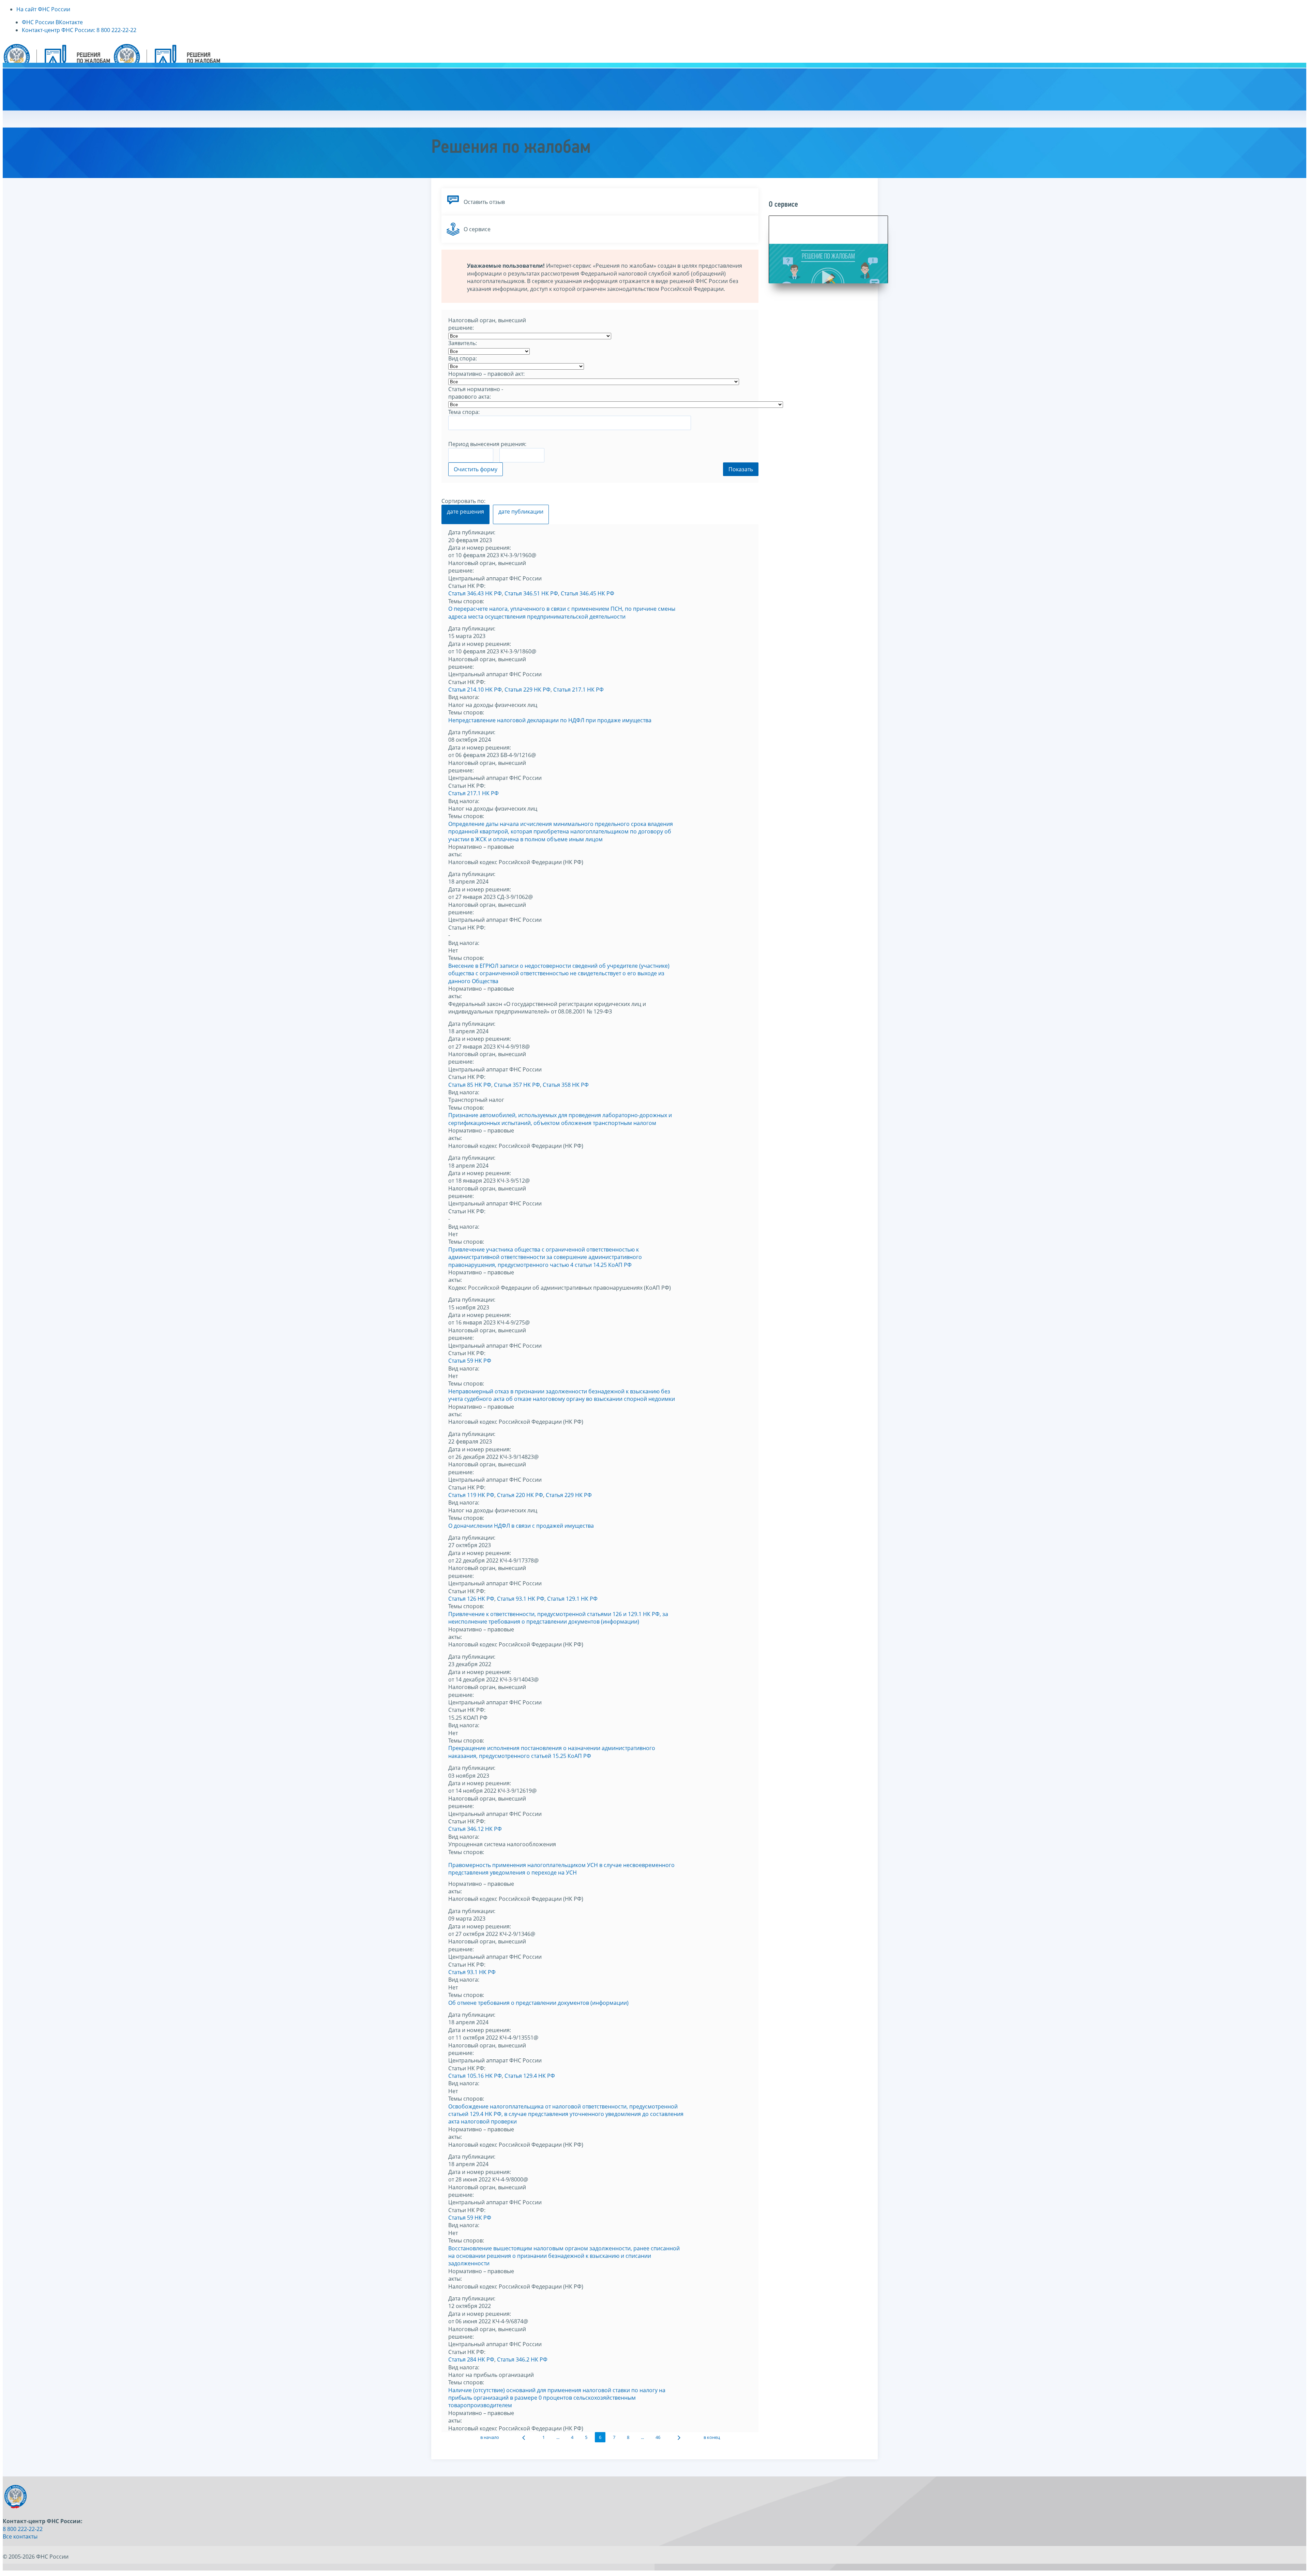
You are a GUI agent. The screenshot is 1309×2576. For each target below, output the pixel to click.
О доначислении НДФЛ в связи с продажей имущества (521, 1526)
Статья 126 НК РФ (471, 1599)
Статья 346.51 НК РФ (531, 593)
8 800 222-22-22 (23, 2529)
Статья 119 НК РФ (471, 1495)
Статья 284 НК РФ (471, 2359)
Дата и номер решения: (480, 548)
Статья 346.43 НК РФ (475, 593)
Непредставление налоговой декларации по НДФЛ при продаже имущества (550, 720)
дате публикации (521, 512)
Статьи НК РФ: (467, 586)
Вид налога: (464, 697)
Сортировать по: (463, 501)
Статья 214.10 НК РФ (475, 690)
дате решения (465, 512)
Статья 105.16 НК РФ (475, 2076)
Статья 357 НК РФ (517, 1085)
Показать (741, 469)
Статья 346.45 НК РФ (588, 593)
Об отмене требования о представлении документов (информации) (538, 2003)
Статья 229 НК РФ (528, 690)
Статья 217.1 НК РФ (578, 690)
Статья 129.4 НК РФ (530, 2076)
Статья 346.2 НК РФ (522, 2359)
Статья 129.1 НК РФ (572, 1599)
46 (658, 2437)
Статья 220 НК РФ (520, 1495)
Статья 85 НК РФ (470, 1085)
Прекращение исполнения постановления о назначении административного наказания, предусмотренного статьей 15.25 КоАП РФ (552, 1752)
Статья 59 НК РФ (470, 1361)
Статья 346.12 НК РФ (475, 1829)
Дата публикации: (472, 532)
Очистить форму (476, 469)
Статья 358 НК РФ (566, 1085)
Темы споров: (466, 601)
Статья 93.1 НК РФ (521, 1599)
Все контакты (20, 2536)
